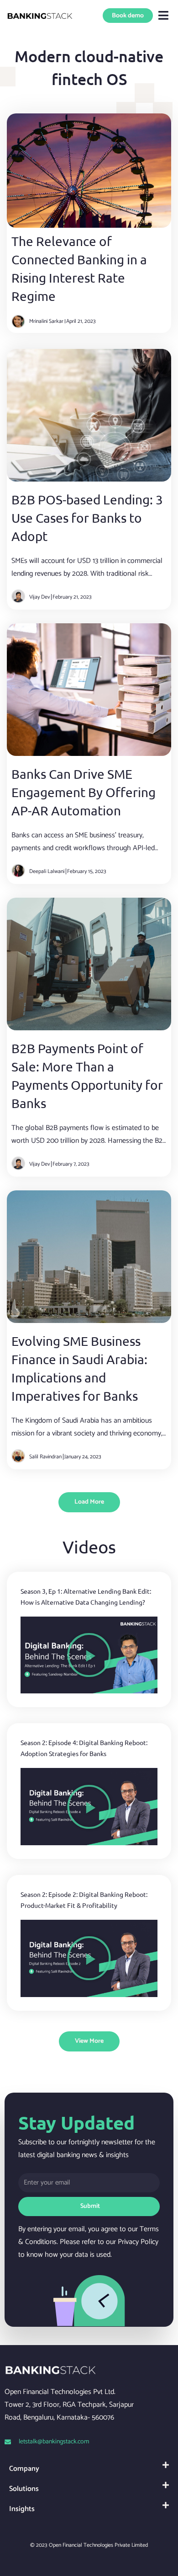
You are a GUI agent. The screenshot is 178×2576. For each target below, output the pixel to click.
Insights (22, 2509)
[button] (164, 16)
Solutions (24, 2489)
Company (24, 2469)
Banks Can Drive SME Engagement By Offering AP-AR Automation (84, 792)
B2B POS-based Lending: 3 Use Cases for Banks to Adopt (87, 518)
